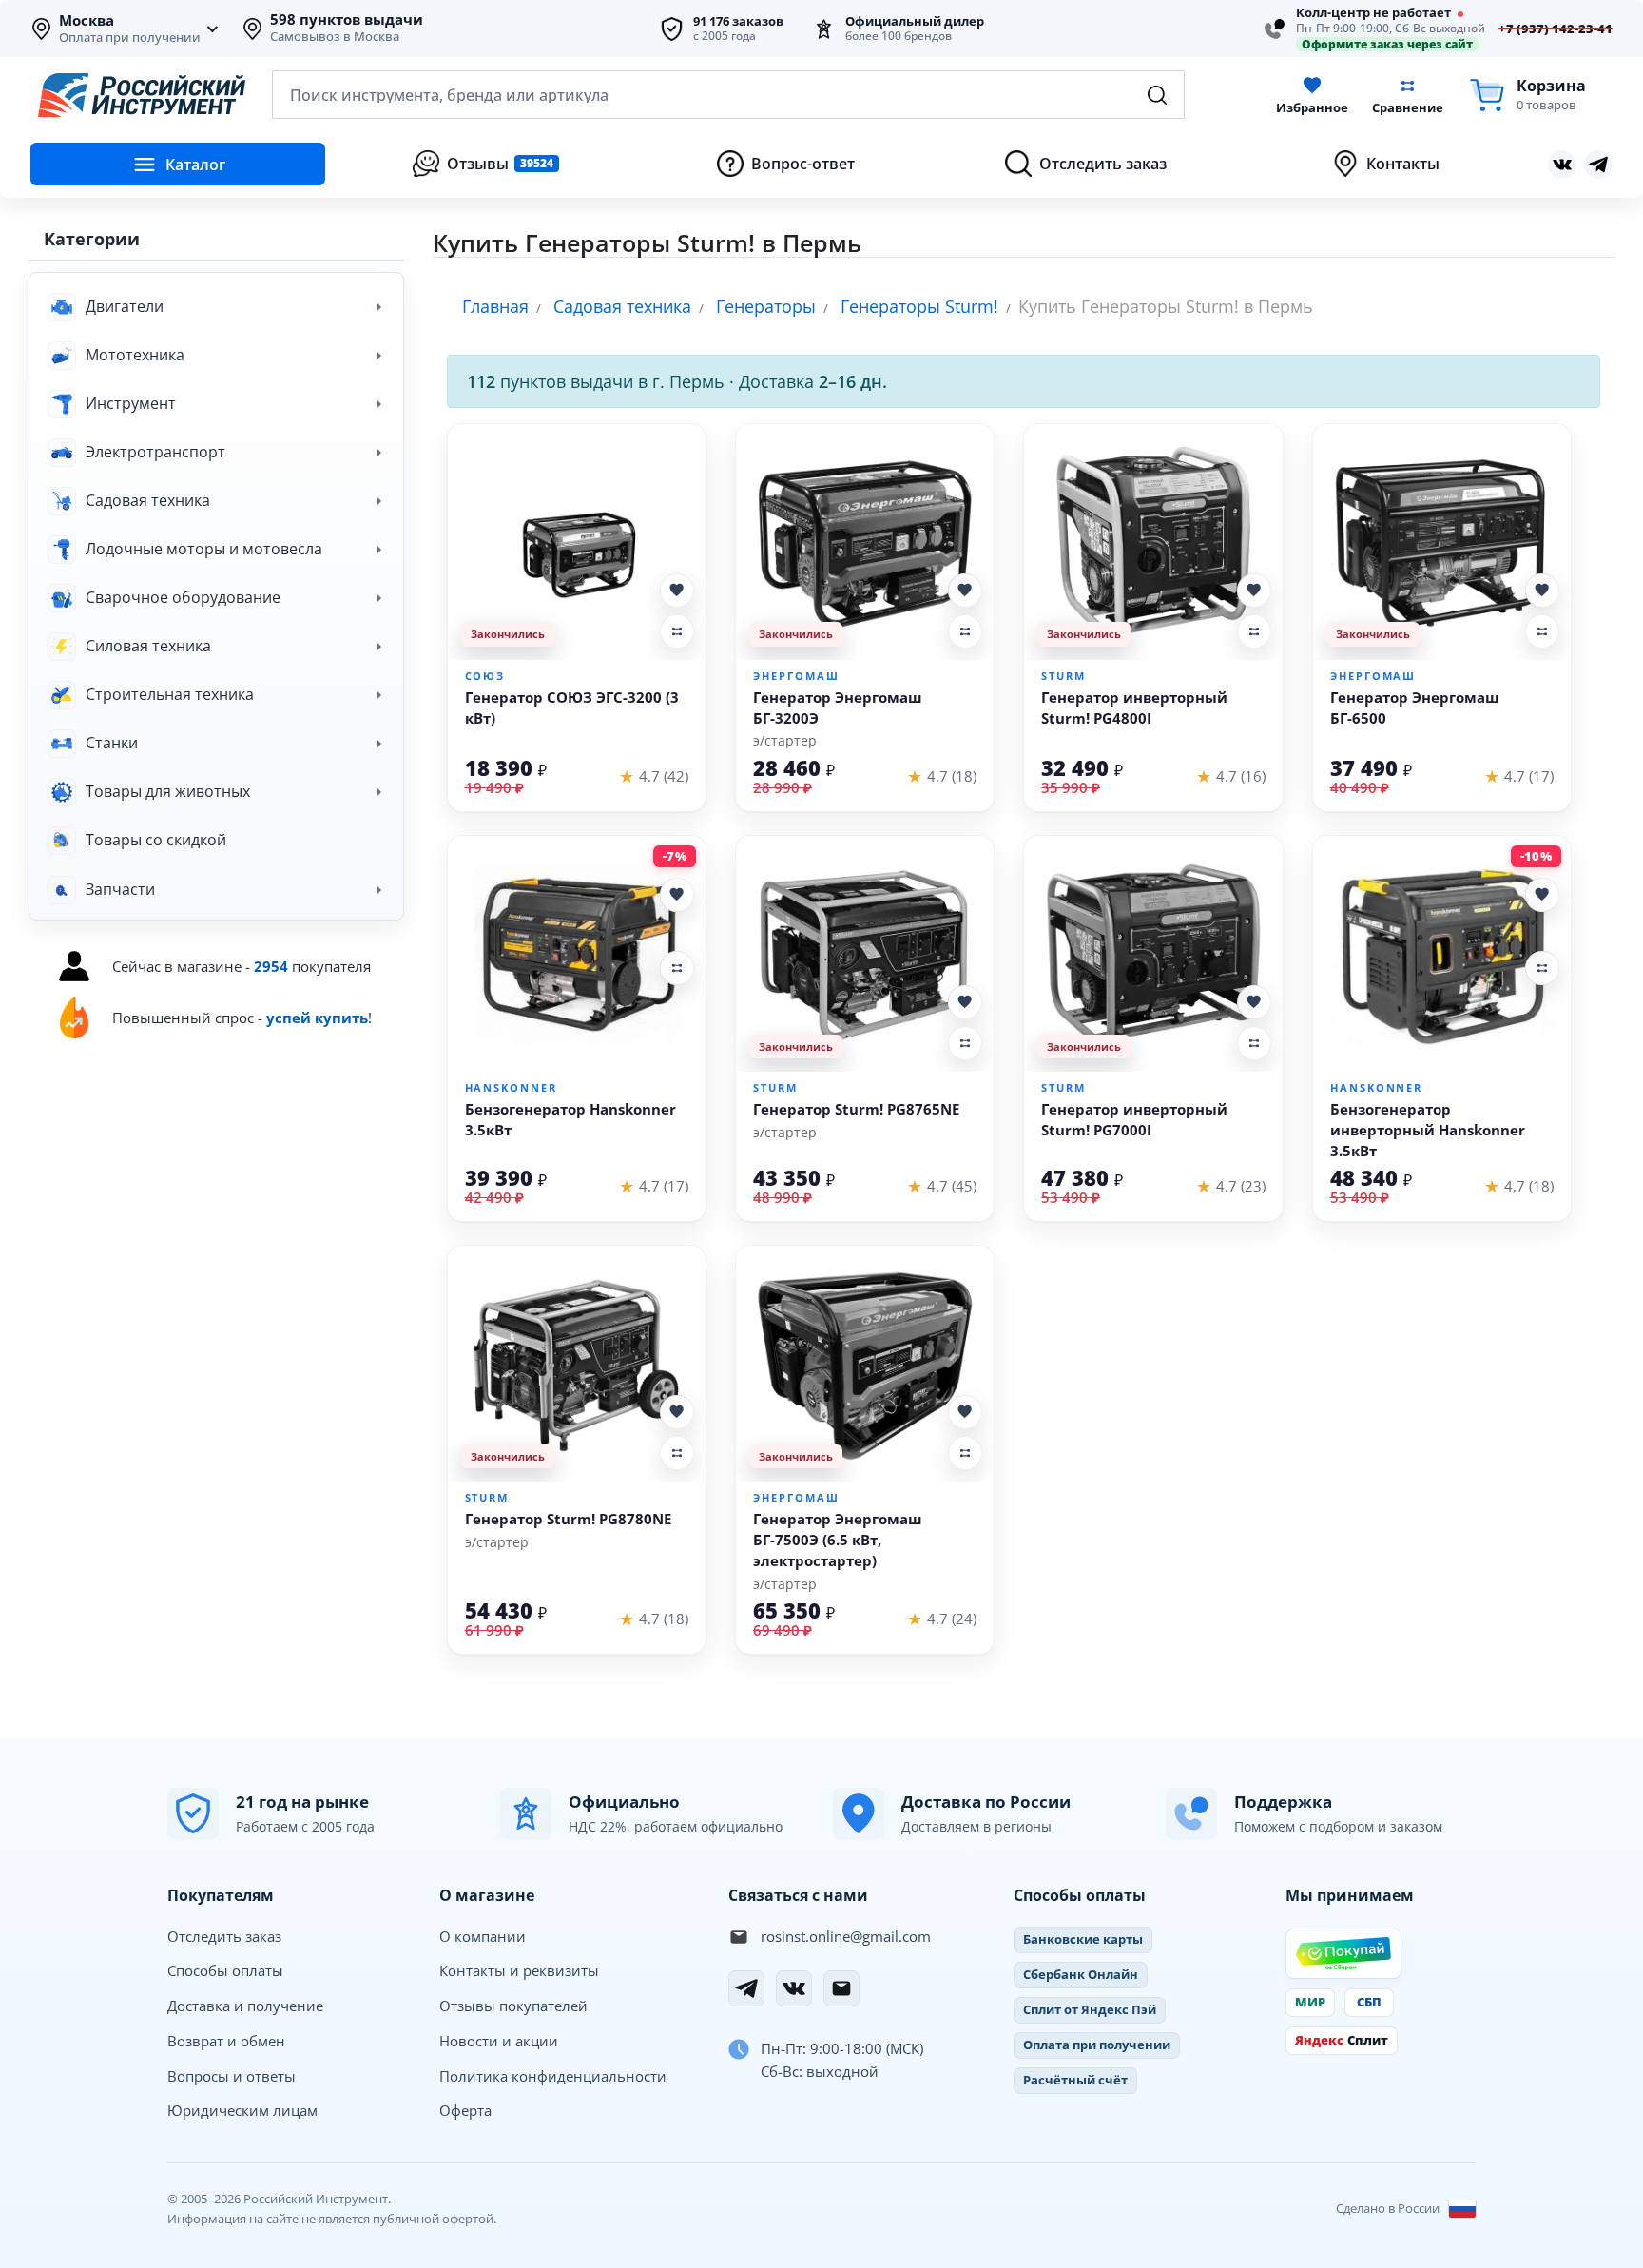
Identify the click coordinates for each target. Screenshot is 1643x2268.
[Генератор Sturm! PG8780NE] (577, 1367)
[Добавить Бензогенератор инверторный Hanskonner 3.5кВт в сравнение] (1542, 968)
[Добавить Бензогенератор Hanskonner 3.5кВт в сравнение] (677, 968)
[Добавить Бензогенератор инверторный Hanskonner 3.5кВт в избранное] (1542, 895)
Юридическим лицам (242, 2110)
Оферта (465, 2110)
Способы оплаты (225, 1970)
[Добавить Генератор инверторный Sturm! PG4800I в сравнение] (1254, 631)
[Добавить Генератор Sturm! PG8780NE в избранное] (677, 1412)
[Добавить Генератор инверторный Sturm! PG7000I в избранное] (1254, 1002)
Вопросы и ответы (232, 2076)
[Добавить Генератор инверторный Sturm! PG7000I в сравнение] (1254, 1043)
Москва (87, 21)
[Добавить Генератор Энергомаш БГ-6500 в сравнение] (1542, 631)
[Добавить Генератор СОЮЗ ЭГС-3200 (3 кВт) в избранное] (677, 591)
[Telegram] (746, 1988)
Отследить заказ (224, 1936)
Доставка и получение (245, 2006)
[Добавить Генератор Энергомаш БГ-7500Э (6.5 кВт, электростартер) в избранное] (965, 1412)
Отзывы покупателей (513, 2006)
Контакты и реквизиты (519, 1970)
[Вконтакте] (1562, 165)
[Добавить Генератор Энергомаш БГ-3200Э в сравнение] (965, 631)
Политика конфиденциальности (553, 2076)
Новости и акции (499, 2041)
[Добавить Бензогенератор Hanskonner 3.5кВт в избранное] (677, 895)
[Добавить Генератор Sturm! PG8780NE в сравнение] (677, 1453)
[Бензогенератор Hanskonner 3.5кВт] (577, 957)
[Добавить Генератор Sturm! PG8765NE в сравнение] (965, 1043)
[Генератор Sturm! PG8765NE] (865, 957)
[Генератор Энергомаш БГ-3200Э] (865, 545)
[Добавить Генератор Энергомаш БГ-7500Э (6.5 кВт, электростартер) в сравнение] (965, 1453)
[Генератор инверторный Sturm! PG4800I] (1153, 545)
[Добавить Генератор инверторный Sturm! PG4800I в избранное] (1254, 591)
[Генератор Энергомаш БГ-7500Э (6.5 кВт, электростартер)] (865, 1367)
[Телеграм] (1598, 165)
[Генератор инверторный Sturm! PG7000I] (1153, 957)
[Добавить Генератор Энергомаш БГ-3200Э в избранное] (965, 591)
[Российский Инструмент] (142, 95)
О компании (483, 1936)
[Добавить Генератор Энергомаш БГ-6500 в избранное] (1542, 591)
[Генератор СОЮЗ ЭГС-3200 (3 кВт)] (577, 545)
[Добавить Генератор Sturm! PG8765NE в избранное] (965, 1002)
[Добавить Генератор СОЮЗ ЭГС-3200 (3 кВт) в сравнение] (677, 631)
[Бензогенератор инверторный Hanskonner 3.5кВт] (1442, 957)
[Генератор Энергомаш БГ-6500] (1442, 545)
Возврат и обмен (226, 2041)
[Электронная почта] (841, 1988)
